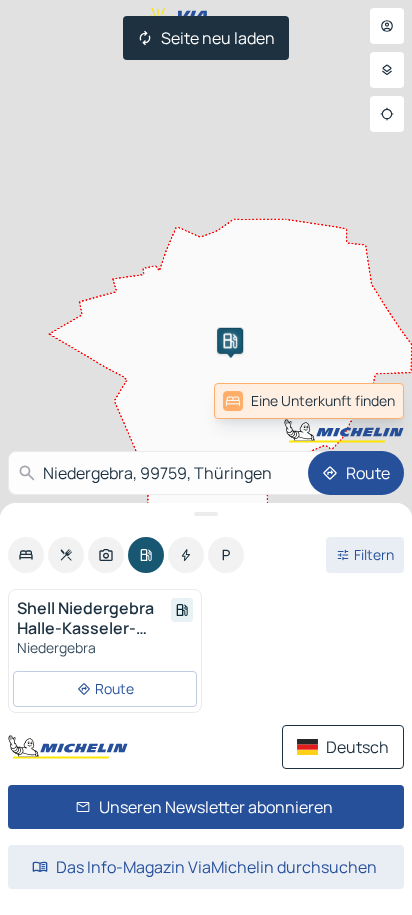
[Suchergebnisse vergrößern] (206, 514)
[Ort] (387, 114)
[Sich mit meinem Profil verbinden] (387, 26)
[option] (26, 555)
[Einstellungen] (387, 70)
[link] (360, 401)
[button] (230, 341)
